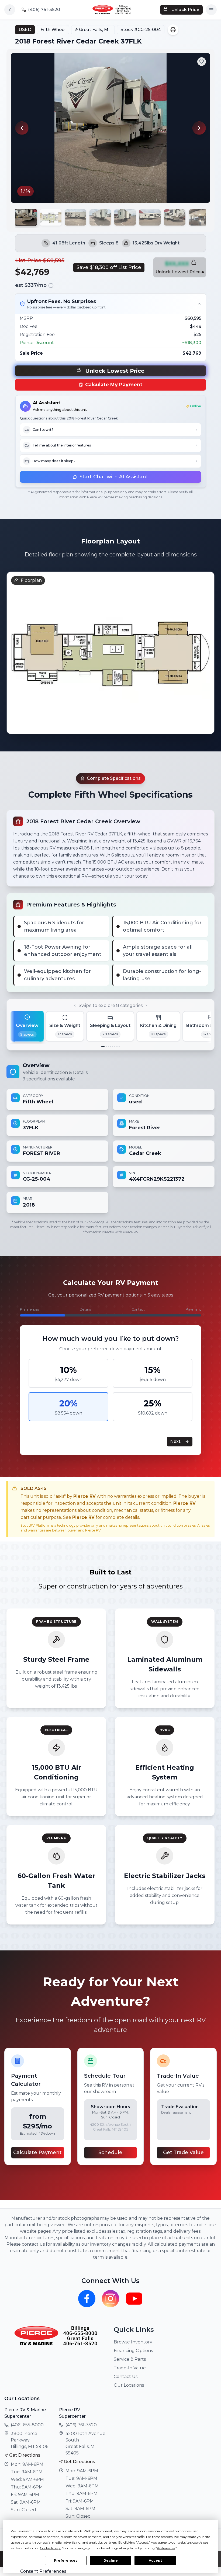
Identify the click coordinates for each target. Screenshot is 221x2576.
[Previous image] (22, 128)
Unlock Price (185, 10)
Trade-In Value (130, 2368)
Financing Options (133, 2351)
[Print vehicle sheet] (173, 30)
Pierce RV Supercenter (72, 2413)
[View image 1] (26, 218)
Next (175, 1441)
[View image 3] (75, 217)
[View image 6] (150, 217)
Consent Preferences (43, 2571)
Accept (155, 2560)
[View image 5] (125, 217)
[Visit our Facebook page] (87, 2299)
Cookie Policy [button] (50, 2548)
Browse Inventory (133, 2342)
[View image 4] (100, 217)
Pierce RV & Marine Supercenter (25, 2413)
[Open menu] (211, 10)
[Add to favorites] (202, 62)
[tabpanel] (110, 1137)
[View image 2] (51, 217)
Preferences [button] (166, 2548)
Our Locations (129, 2385)
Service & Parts (130, 2359)
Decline (111, 2560)
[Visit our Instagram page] (110, 2299)
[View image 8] (199, 217)
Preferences (66, 2560)
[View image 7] (175, 217)
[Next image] (199, 128)
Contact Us (126, 2377)
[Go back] (10, 10)
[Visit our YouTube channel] (134, 2299)
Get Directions (25, 2455)
